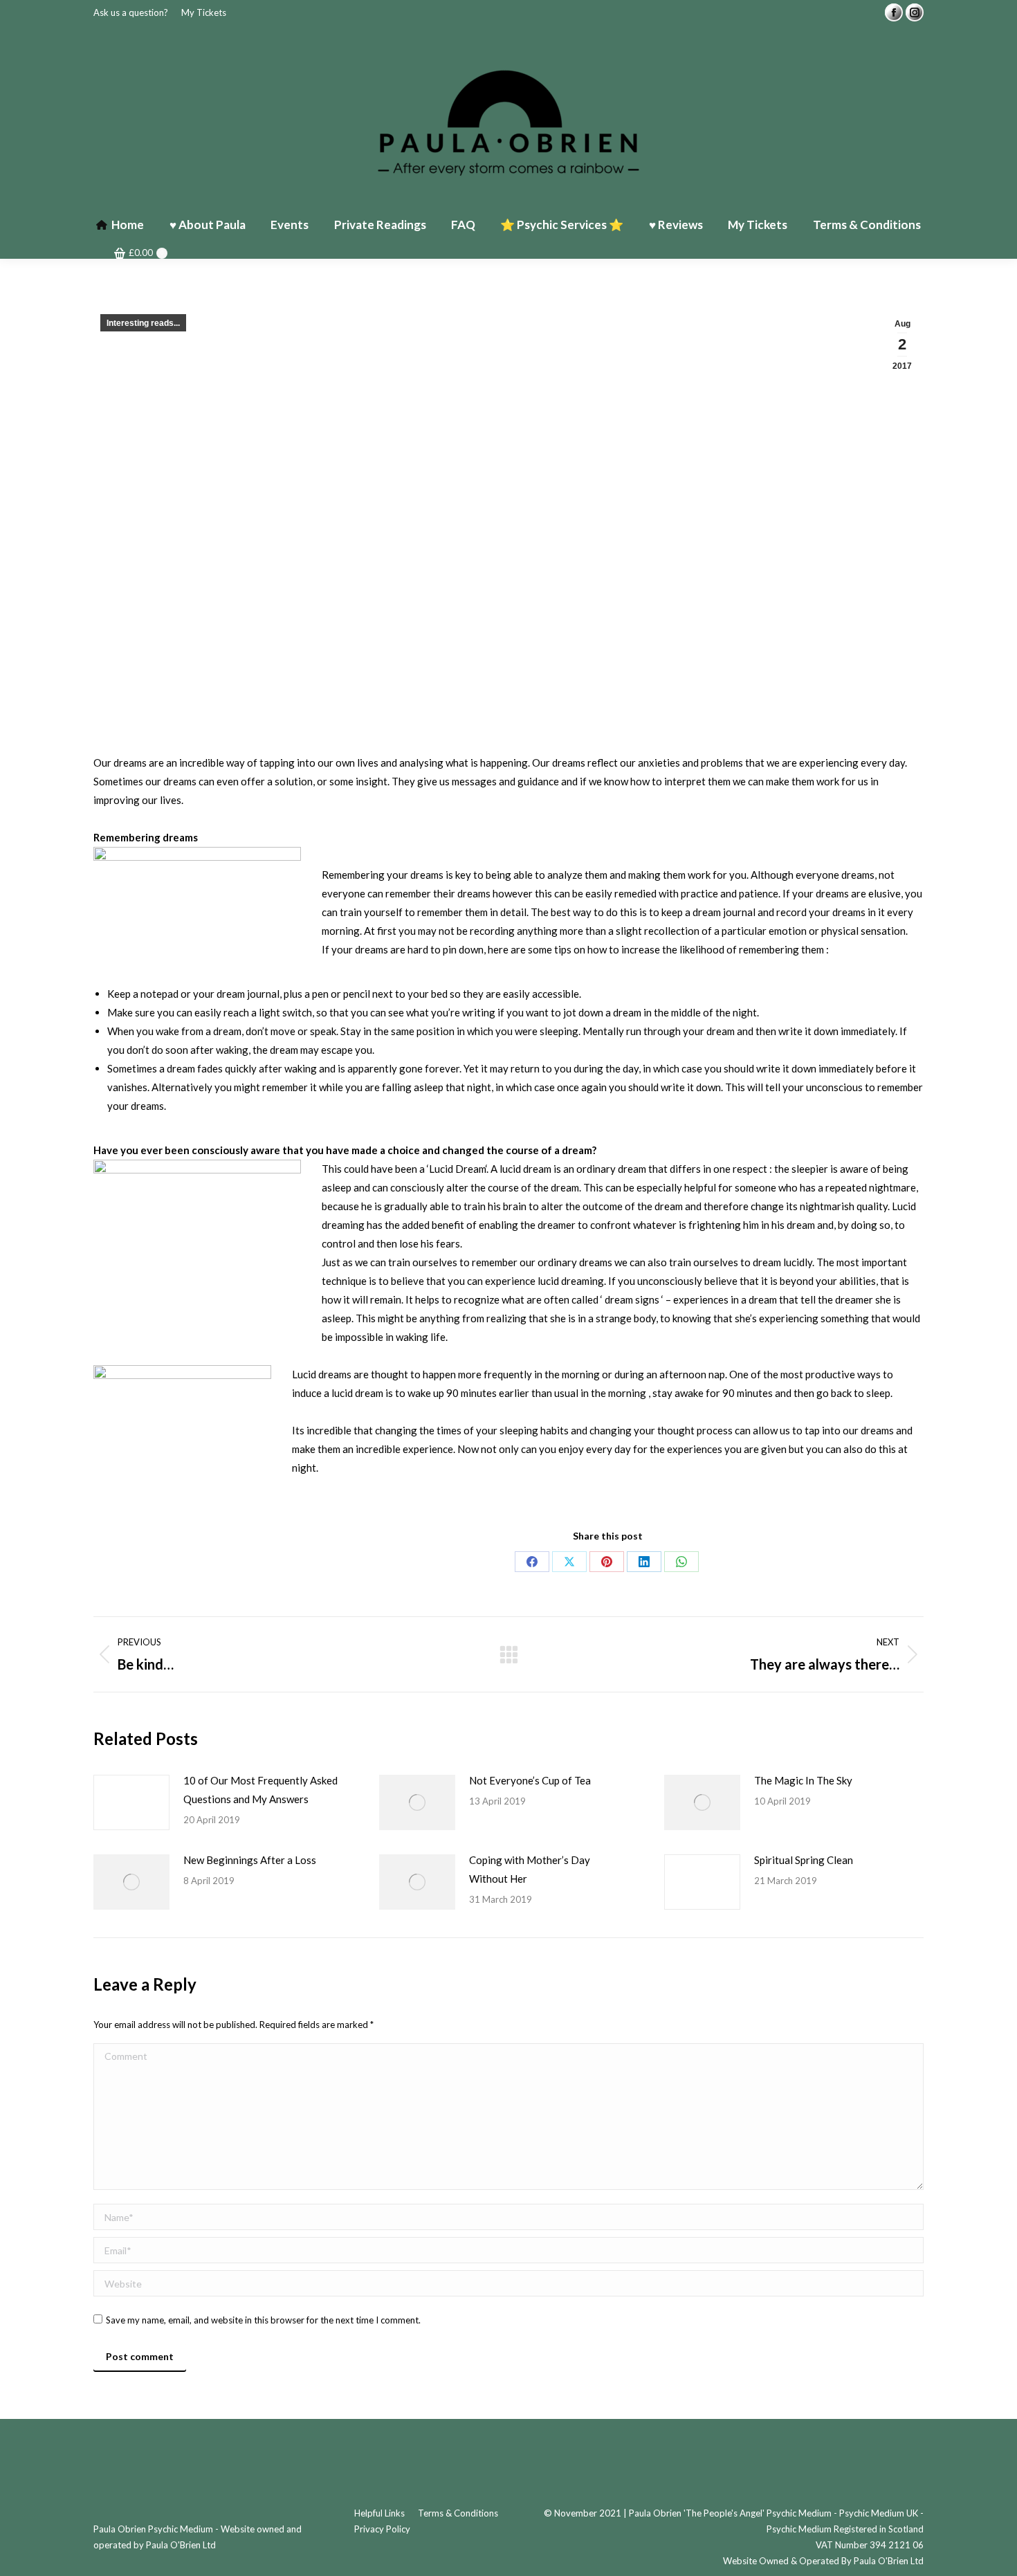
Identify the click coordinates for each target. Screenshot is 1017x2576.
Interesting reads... (143, 323)
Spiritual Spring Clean (804, 1860)
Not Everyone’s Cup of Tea (530, 1780)
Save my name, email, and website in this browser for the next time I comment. (263, 2320)
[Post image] (131, 1802)
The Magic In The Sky (803, 1780)
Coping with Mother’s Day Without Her (530, 1869)
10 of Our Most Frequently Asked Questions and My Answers (260, 1790)
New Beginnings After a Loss (250, 1860)
